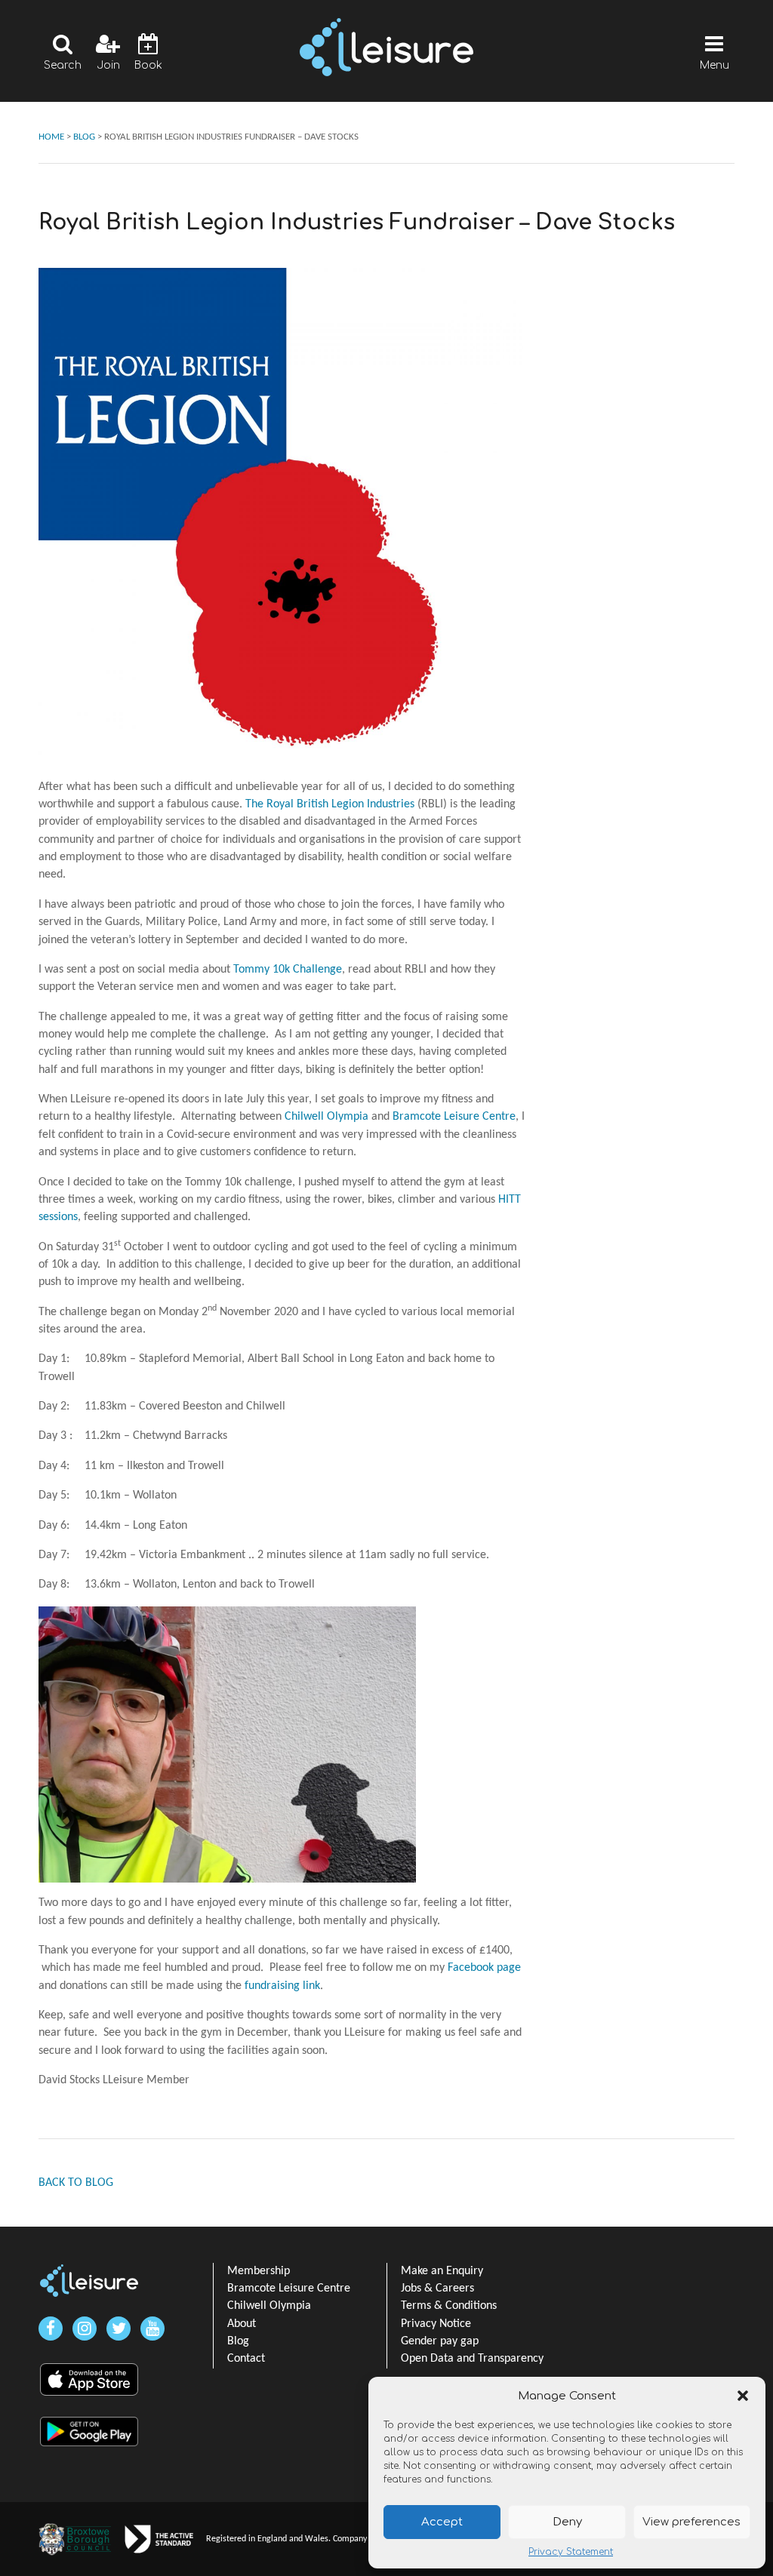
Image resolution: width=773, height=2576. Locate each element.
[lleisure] (89, 2281)
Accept (442, 2522)
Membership (259, 2271)
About (242, 2324)
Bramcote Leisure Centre (454, 1117)
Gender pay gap (440, 2341)
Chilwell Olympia (326, 1117)
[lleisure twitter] (119, 2329)
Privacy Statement (571, 2552)
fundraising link (282, 1986)
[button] (743, 2396)
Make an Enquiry (442, 2271)
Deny (567, 2522)
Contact (246, 2359)
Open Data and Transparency (472, 2359)
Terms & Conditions (449, 2306)
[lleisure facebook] (51, 2329)
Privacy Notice (436, 2324)
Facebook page (484, 1968)
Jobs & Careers (437, 2289)
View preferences (691, 2522)
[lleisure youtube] (152, 2329)
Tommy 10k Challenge (288, 970)
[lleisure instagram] (85, 2329)
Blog (238, 2341)
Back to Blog (76, 2183)
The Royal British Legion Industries (330, 804)
